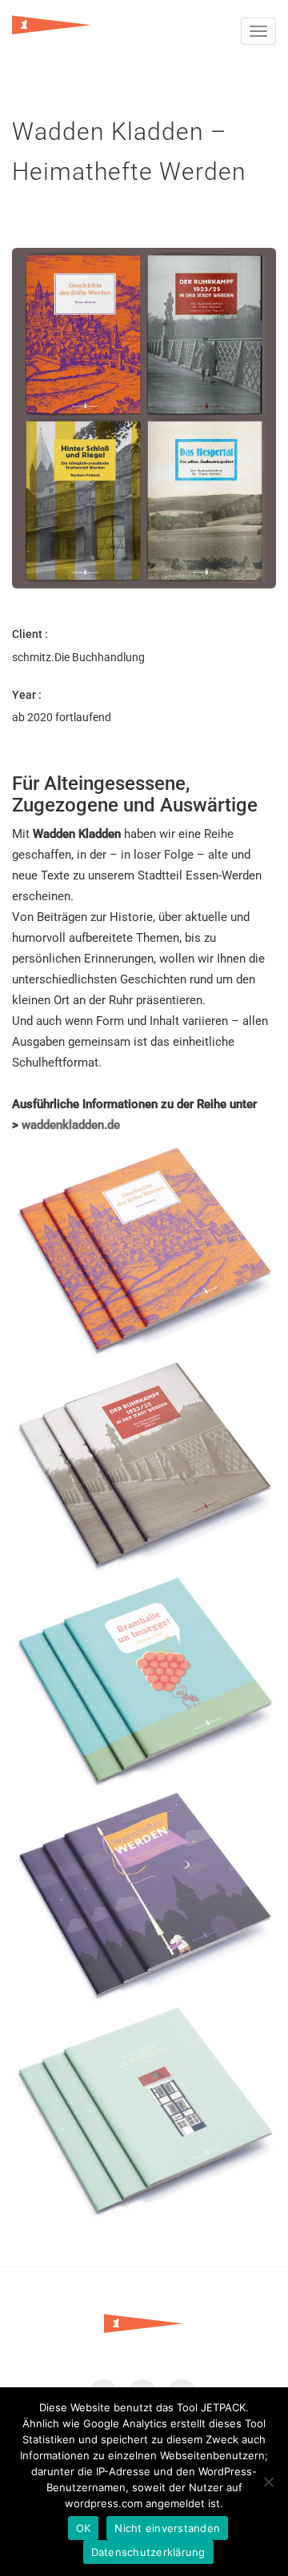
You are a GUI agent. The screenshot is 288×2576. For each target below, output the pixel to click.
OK (84, 2528)
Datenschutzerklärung (148, 2552)
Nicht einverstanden (167, 2528)
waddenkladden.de (71, 1125)
